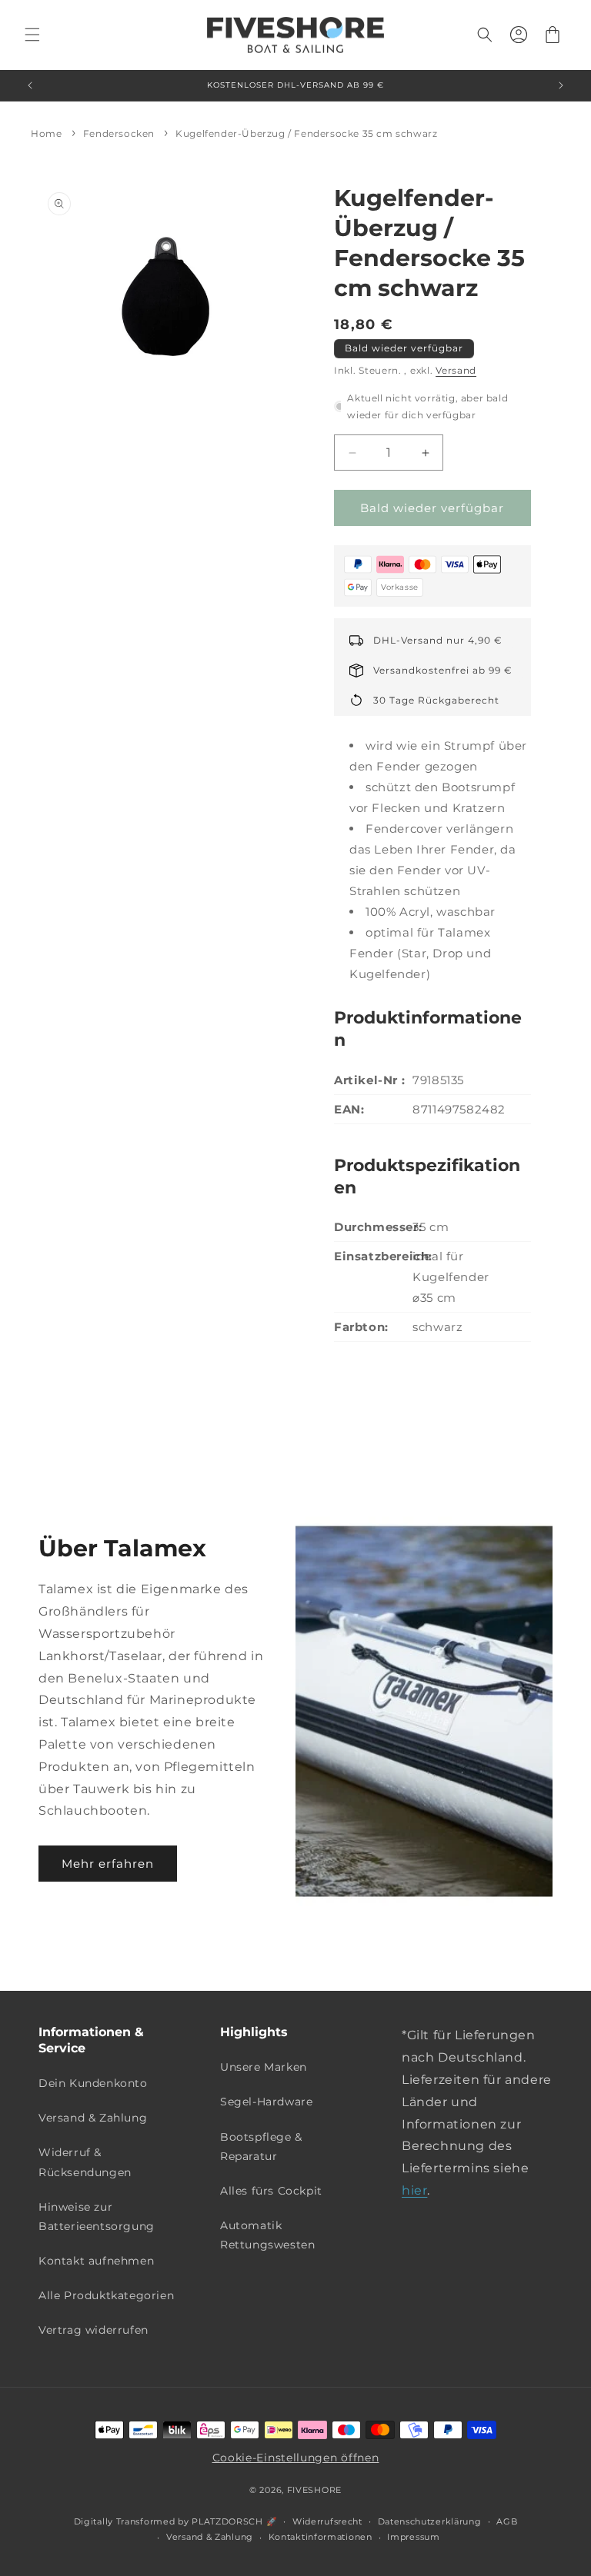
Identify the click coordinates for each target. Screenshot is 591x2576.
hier (414, 2190)
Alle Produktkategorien (106, 2295)
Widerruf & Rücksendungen (85, 2162)
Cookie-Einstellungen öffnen (296, 2458)
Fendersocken (119, 133)
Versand (456, 370)
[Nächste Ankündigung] (561, 85)
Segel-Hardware (266, 2102)
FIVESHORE (314, 2490)
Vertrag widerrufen (93, 2330)
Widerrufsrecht (327, 2521)
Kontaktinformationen (321, 2537)
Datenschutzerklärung (430, 2521)
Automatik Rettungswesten (267, 2235)
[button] (32, 35)
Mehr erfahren (108, 1864)
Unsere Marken (264, 2067)
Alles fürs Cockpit (271, 2191)
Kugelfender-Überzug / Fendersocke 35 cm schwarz (306, 133)
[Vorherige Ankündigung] (30, 85)
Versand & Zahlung (93, 2118)
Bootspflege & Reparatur (261, 2147)
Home (46, 133)
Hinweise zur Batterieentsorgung (97, 2217)
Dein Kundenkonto (93, 2083)
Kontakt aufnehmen (96, 2261)
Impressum (413, 2537)
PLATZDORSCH (227, 2521)
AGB (507, 2521)
